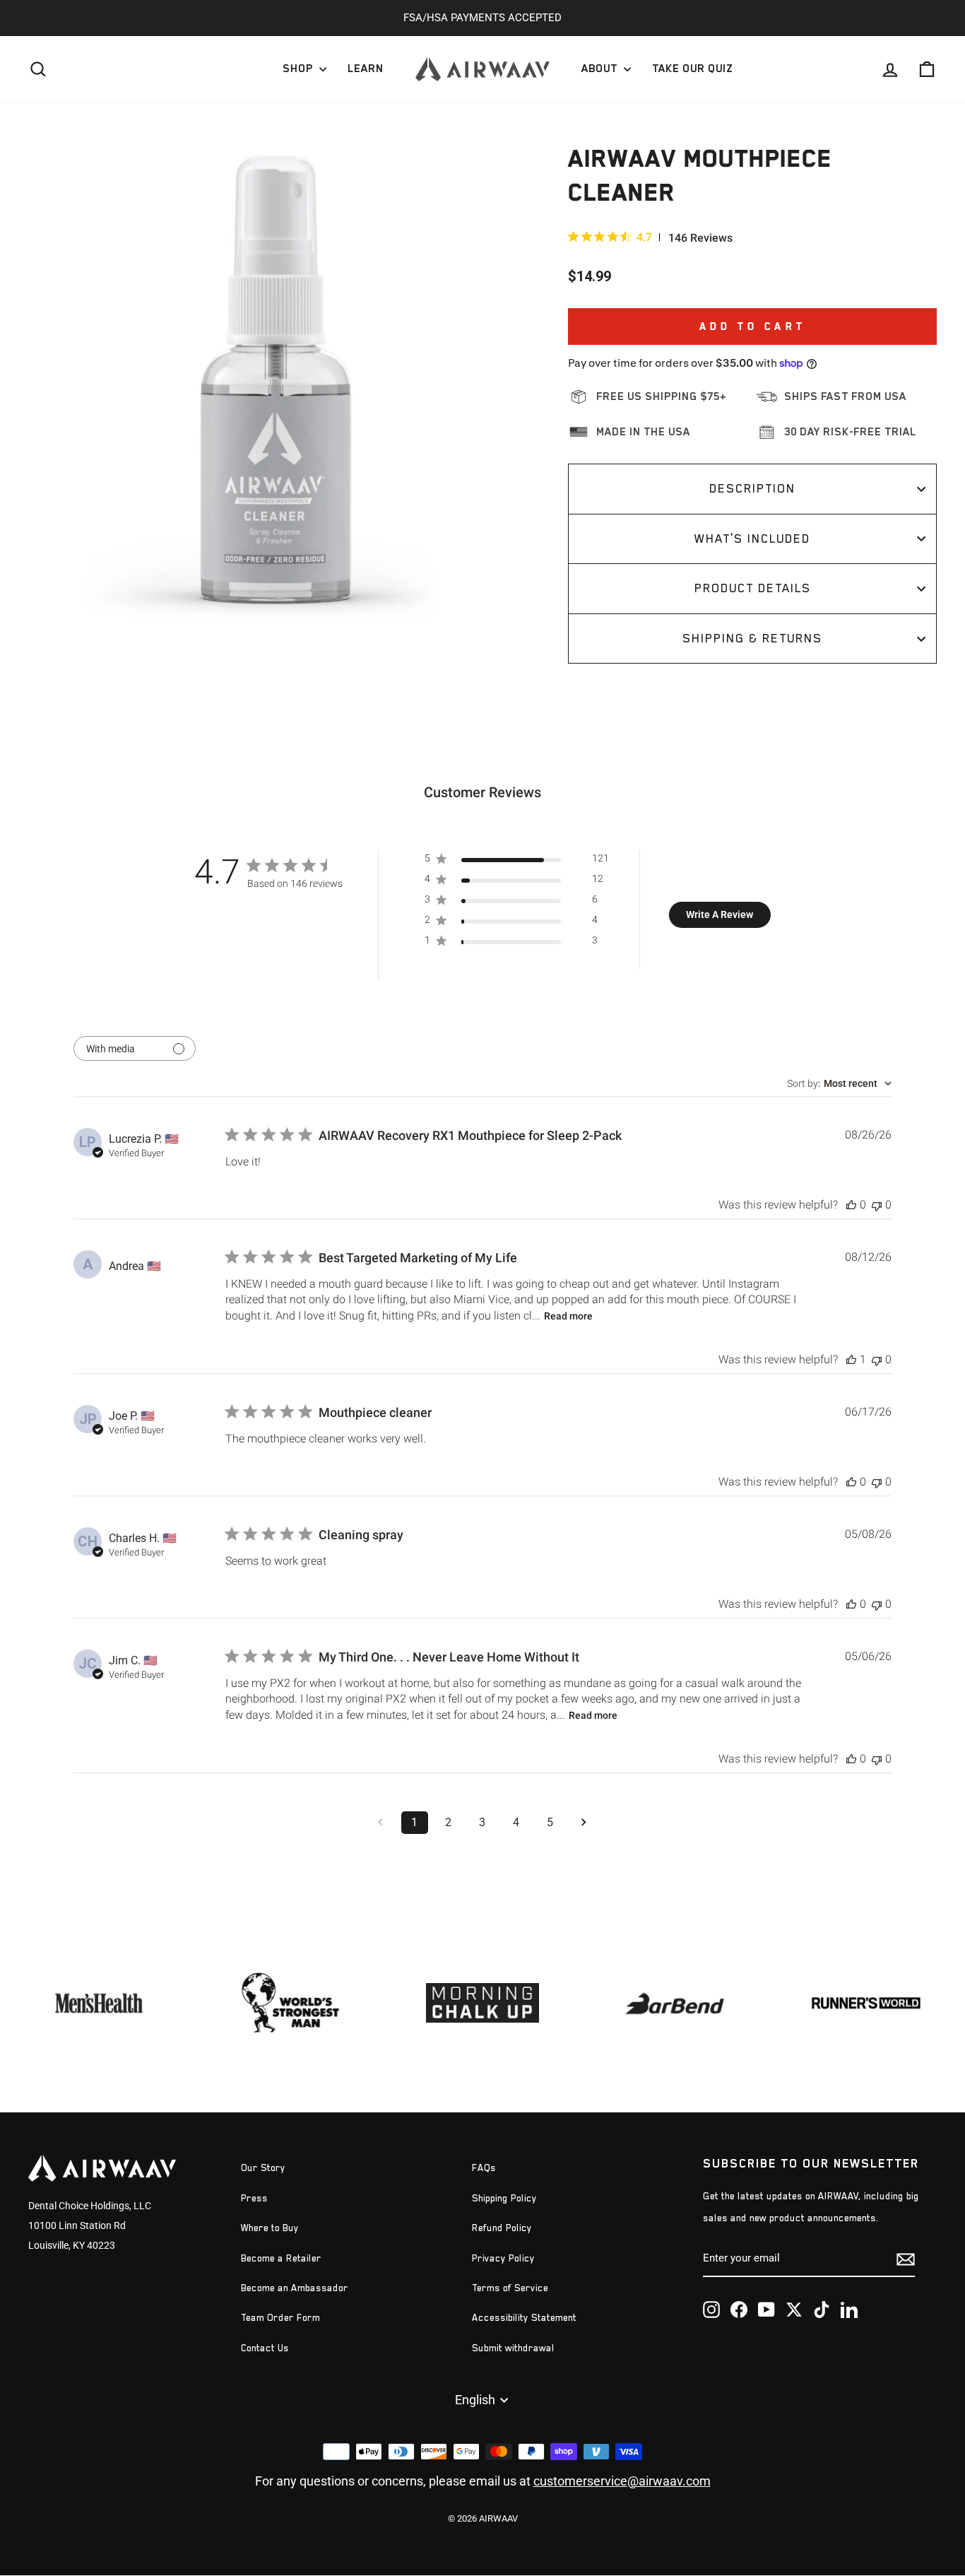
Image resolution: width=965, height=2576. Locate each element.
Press (254, 2198)
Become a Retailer (281, 2258)
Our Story (263, 2168)
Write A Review (720, 914)
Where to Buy (270, 2228)
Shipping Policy (504, 2198)
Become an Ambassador (295, 2288)
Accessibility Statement (524, 2318)
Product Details (753, 588)
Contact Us (265, 2348)
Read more (568, 1316)
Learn (366, 69)
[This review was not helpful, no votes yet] (877, 1205)
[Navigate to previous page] (381, 1823)
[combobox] (839, 1083)
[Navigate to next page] (584, 1823)
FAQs (484, 2168)
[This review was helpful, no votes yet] (851, 1205)
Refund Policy (502, 2228)
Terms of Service (510, 2288)
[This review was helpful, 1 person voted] (851, 1359)
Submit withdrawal (513, 2348)
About (601, 69)
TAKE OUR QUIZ (692, 69)
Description (752, 488)
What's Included (752, 539)
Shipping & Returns (752, 638)
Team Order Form (280, 2318)
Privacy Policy (503, 2258)
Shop (299, 69)
